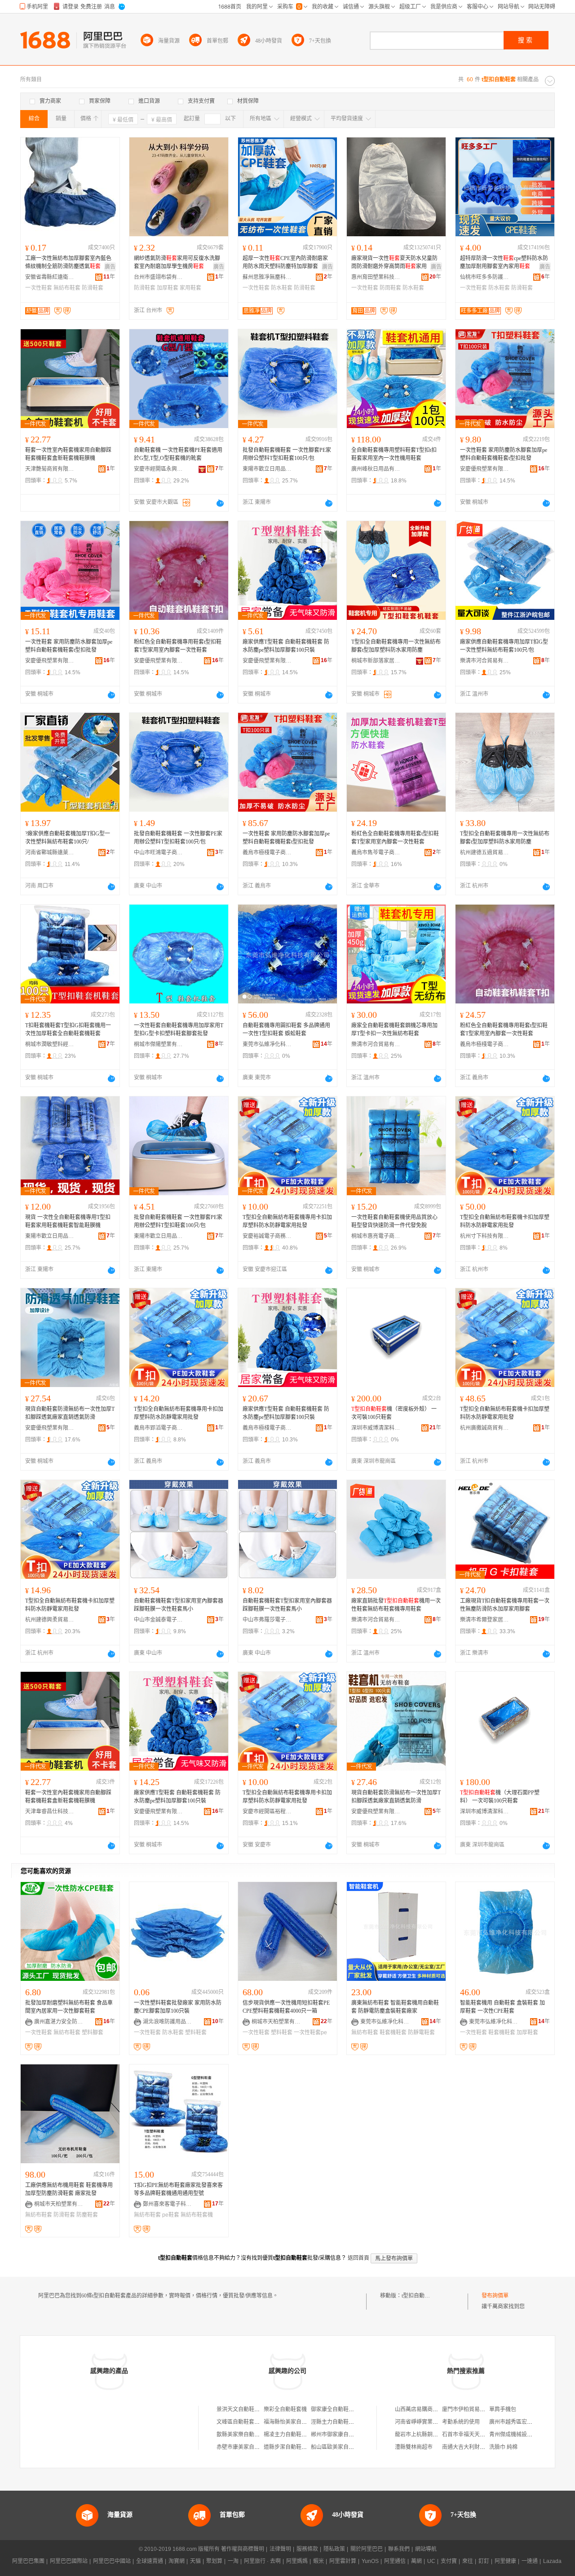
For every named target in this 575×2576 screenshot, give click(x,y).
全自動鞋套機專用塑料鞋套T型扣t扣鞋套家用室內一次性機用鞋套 (394, 454)
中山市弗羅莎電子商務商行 (267, 1620)
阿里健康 (505, 2561)
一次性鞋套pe (310, 2033)
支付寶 (449, 2561)
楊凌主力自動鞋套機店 (291, 2435)
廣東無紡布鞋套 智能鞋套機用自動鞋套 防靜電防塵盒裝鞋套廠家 (395, 2007)
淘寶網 (177, 2561)
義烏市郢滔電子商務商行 (159, 1428)
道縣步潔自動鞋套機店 (291, 2447)
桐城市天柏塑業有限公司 (276, 2022)
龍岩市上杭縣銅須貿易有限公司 (433, 2435)
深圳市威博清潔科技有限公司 (376, 1428)
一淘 (233, 2561)
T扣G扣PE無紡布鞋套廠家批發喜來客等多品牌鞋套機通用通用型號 (178, 2189)
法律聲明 (280, 2549)
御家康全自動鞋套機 (335, 2409)
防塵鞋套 (87, 2215)
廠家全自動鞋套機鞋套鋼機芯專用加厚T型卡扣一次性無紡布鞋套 (394, 1030)
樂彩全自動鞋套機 (285, 2409)
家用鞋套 (190, 288)
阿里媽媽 (297, 2561)
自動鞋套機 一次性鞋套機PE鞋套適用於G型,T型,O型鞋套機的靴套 (178, 454)
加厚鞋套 (168, 288)
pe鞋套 (171, 2215)
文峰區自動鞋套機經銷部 (246, 2422)
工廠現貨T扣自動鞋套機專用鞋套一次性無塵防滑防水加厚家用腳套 (505, 1605)
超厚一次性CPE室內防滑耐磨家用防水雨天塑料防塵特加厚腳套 (285, 262)
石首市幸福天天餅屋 (466, 2435)
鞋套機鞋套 (393, 2033)
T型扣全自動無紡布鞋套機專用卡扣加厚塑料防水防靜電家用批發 (287, 1221)
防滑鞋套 (93, 288)
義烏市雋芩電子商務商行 (376, 853)
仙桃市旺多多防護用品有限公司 (485, 277)
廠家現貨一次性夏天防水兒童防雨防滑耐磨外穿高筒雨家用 (394, 262)
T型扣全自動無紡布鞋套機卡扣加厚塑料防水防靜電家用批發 (505, 1221)
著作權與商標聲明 (243, 2549)
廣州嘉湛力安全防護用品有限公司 (59, 2022)
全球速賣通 (150, 2561)
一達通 (530, 2561)
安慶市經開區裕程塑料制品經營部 (267, 1812)
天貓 (195, 2561)
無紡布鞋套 (67, 288)
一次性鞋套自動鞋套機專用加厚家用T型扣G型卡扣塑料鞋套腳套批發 (179, 1030)
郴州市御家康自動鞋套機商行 (346, 2435)
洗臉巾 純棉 (503, 2447)
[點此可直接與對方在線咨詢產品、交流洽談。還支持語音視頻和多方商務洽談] (220, 503)
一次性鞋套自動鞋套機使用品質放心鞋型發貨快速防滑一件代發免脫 (394, 1221)
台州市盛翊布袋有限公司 (159, 277)
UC (431, 2561)
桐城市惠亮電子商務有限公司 (376, 1236)
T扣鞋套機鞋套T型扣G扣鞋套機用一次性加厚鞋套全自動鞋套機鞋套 (68, 1030)
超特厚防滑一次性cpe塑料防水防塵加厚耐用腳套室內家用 (504, 262)
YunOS (370, 2561)
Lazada (552, 2561)
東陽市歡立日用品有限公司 (267, 469)
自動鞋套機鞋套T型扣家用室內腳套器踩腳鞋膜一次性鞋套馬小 (179, 1605)
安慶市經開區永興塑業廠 (159, 469)
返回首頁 (358, 2258)
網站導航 (426, 2549)
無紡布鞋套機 (197, 2215)
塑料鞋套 (196, 2033)
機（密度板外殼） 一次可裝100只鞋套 (394, 1413)
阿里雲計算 (343, 2561)
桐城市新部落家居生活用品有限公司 (376, 661)
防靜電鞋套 (421, 2033)
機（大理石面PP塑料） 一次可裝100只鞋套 (500, 1797)
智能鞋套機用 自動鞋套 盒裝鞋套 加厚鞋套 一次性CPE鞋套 (502, 2007)
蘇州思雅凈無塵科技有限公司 (267, 277)
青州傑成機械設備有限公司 (522, 2435)
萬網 (416, 2561)
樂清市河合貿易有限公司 (485, 661)
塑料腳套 (93, 2033)
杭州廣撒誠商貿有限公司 (485, 1428)
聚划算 (214, 2561)
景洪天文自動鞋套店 (241, 2409)
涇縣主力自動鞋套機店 (338, 2422)
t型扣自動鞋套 (418, 2296)
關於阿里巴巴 (367, 2549)
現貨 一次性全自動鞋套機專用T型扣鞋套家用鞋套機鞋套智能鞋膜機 (68, 1221)
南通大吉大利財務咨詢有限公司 (480, 2447)
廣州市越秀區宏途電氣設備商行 (527, 2422)
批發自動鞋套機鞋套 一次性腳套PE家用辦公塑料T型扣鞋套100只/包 (287, 454)
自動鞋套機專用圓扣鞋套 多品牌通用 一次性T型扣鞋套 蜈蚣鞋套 (286, 1030)
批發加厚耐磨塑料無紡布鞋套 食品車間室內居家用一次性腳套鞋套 (69, 2007)
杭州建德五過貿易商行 (485, 853)
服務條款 (307, 2549)
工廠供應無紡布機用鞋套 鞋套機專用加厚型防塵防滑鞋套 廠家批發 (69, 2189)
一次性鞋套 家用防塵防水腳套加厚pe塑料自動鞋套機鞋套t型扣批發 (504, 454)
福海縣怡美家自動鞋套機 (293, 2422)
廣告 (110, 267)
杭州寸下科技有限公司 (485, 1236)
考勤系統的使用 (461, 2422)
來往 (468, 2561)
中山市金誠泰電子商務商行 (159, 1620)
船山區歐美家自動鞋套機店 (343, 2447)
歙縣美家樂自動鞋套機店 (246, 2435)
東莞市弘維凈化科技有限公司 (267, 1044)
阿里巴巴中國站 (112, 2561)
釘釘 (484, 2561)
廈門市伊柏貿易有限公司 (472, 2409)
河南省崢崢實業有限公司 (425, 2422)
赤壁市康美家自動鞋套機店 (249, 2447)
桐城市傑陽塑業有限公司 (159, 1044)
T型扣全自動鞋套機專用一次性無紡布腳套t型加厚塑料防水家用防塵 (396, 646)
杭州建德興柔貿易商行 (50, 1620)
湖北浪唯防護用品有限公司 (168, 2022)
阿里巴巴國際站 (69, 2561)
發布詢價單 (495, 2296)
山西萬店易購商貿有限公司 (427, 2409)
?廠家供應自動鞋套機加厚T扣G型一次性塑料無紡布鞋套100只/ (68, 838)
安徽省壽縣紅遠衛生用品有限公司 (50, 277)
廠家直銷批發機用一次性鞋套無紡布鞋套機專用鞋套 (396, 1605)
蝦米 (318, 2561)
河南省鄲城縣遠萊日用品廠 (50, 853)
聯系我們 (399, 2549)
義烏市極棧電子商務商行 (267, 853)
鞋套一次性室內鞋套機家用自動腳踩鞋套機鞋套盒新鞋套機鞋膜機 (68, 454)
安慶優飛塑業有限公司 (485, 469)
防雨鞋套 (390, 288)
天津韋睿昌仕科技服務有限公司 (50, 1812)
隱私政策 (334, 2549)
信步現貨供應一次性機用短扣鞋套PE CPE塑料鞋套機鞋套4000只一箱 (286, 2007)
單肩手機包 (503, 2409)
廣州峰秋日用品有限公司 (376, 469)
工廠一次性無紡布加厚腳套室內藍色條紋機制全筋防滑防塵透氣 (68, 262)
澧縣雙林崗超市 (414, 2447)
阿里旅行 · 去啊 (262, 2561)
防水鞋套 (282, 288)
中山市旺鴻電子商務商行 (159, 853)
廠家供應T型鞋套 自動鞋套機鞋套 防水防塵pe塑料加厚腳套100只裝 (286, 646)
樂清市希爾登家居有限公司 (485, 1620)
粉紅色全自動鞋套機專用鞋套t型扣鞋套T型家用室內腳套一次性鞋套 (178, 646)
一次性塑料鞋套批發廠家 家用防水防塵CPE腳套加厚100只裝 (178, 2007)
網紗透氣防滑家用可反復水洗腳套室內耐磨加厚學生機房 (177, 262)
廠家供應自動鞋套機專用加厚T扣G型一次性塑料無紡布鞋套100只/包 (504, 646)
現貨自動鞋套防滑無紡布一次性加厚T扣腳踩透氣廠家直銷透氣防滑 (70, 1413)
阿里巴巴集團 (28, 2561)
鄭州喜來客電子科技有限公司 (168, 2204)
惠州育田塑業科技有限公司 (376, 277)
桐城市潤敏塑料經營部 (50, 1044)
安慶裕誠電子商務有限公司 (267, 1236)
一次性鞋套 (39, 288)
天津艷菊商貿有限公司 (50, 469)
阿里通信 (395, 2561)
